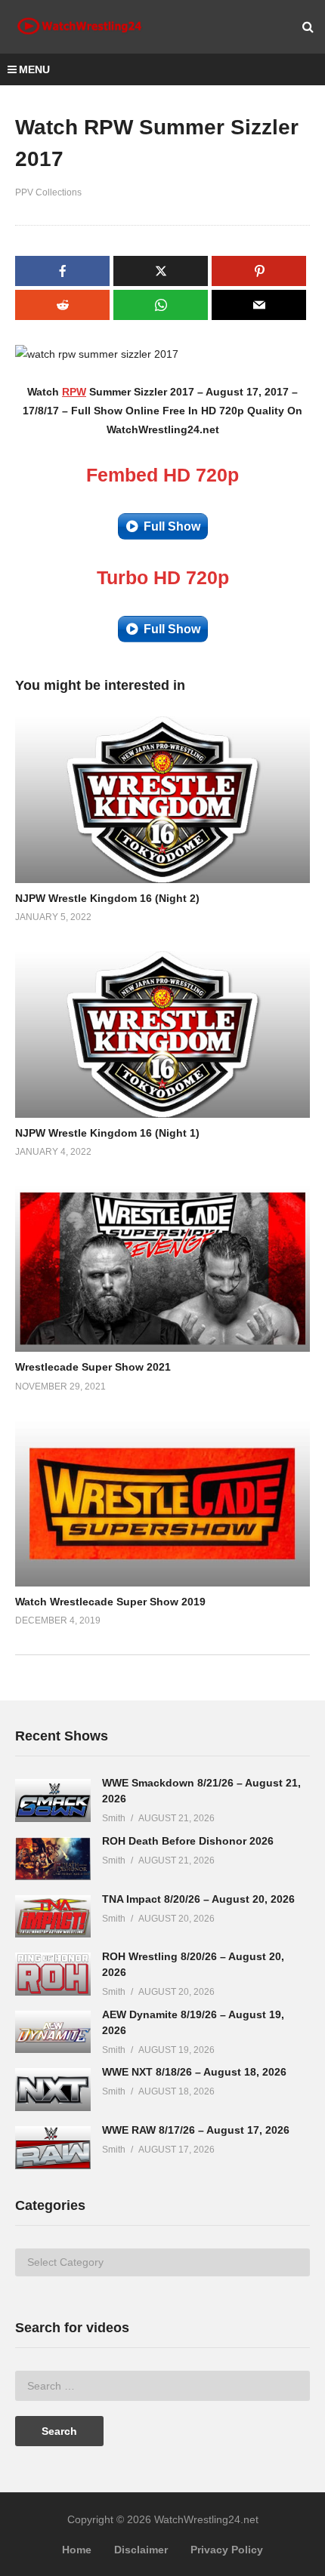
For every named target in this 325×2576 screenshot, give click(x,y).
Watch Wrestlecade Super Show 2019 (110, 1602)
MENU (34, 69)
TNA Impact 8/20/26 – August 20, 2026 (198, 1899)
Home (77, 2550)
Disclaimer (141, 2550)
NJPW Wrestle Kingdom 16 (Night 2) (107, 898)
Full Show (172, 526)
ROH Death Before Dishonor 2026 (188, 1841)
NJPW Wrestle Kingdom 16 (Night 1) (107, 1133)
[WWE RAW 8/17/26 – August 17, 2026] (53, 2148)
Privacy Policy (227, 2550)
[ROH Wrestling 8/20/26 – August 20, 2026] (53, 1974)
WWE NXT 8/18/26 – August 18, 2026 (194, 2072)
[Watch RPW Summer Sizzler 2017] (162, 800)
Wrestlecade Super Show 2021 (93, 1367)
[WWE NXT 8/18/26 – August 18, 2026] (53, 2090)
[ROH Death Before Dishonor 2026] (53, 1859)
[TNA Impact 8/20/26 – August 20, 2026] (53, 1917)
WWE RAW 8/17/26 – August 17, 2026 (196, 2130)
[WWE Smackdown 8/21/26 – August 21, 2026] (53, 1800)
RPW (74, 392)
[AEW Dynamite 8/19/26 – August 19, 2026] (53, 2032)
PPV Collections (48, 192)
